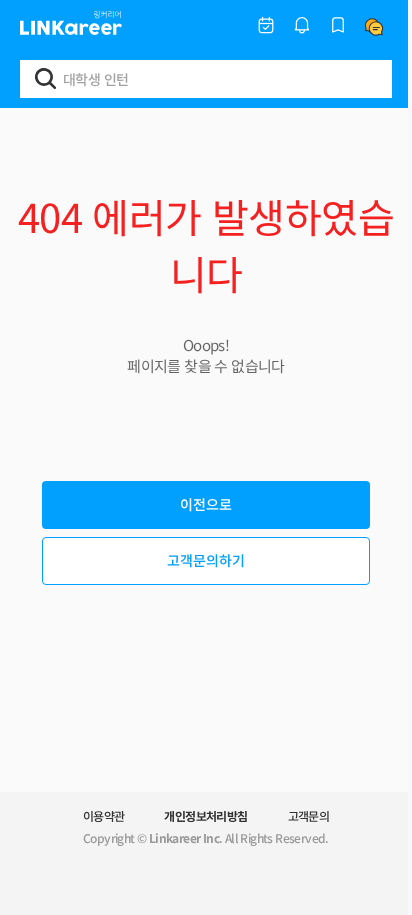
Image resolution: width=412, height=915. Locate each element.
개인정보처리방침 (205, 815)
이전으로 (206, 504)
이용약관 (104, 815)
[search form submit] (45, 78)
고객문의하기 (206, 560)
